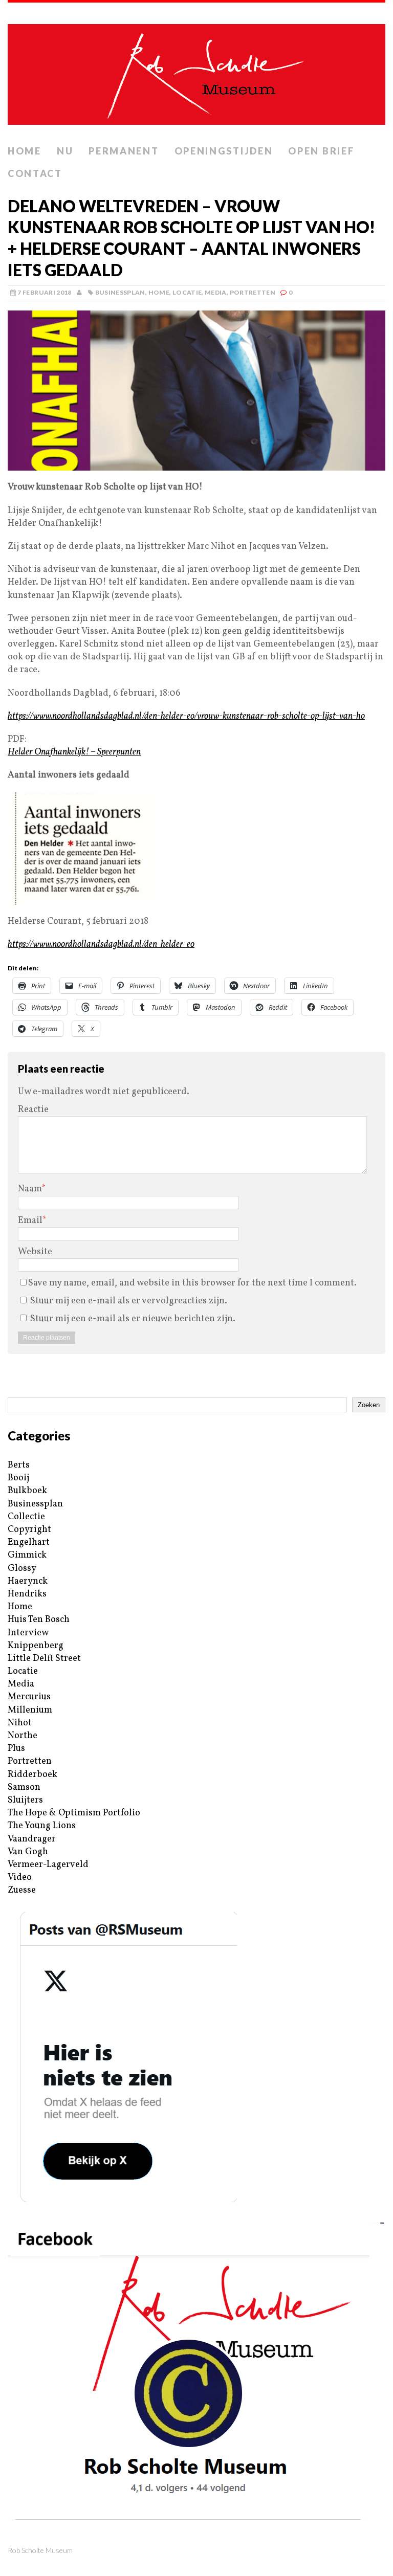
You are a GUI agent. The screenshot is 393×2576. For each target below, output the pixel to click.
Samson (24, 1787)
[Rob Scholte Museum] (196, 71)
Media (216, 292)
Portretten (253, 292)
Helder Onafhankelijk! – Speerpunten (74, 752)
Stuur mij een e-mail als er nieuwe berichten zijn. (133, 1319)
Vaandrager (32, 1839)
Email (30, 1221)
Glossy (22, 1569)
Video (20, 1878)
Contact (35, 173)
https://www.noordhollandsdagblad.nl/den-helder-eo (101, 945)
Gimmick (27, 1555)
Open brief (321, 151)
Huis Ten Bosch (39, 1620)
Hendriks (27, 1594)
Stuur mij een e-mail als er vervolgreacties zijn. (129, 1301)
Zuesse (22, 1890)
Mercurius (29, 1697)
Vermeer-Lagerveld (48, 1865)
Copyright (29, 1530)
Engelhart (29, 1542)
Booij (18, 1478)
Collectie (26, 1517)
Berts (19, 1465)
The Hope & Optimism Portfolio (74, 1813)
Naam (30, 1189)
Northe (23, 1736)
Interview (28, 1633)
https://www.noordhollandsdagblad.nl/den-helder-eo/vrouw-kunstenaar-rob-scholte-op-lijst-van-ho (186, 716)
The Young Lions (42, 1826)
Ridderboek (32, 1775)
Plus (16, 1749)
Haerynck (28, 1581)
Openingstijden (224, 151)
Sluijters (25, 1800)
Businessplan (120, 292)
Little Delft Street (44, 1659)
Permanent (124, 151)
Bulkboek (27, 1491)
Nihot (20, 1723)
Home (25, 151)
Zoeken (369, 1405)
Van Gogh (28, 1852)
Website (35, 1252)
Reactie (33, 1110)
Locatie (187, 292)
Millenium (30, 1710)
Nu (65, 151)
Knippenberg (36, 1646)
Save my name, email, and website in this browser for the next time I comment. (192, 1283)
